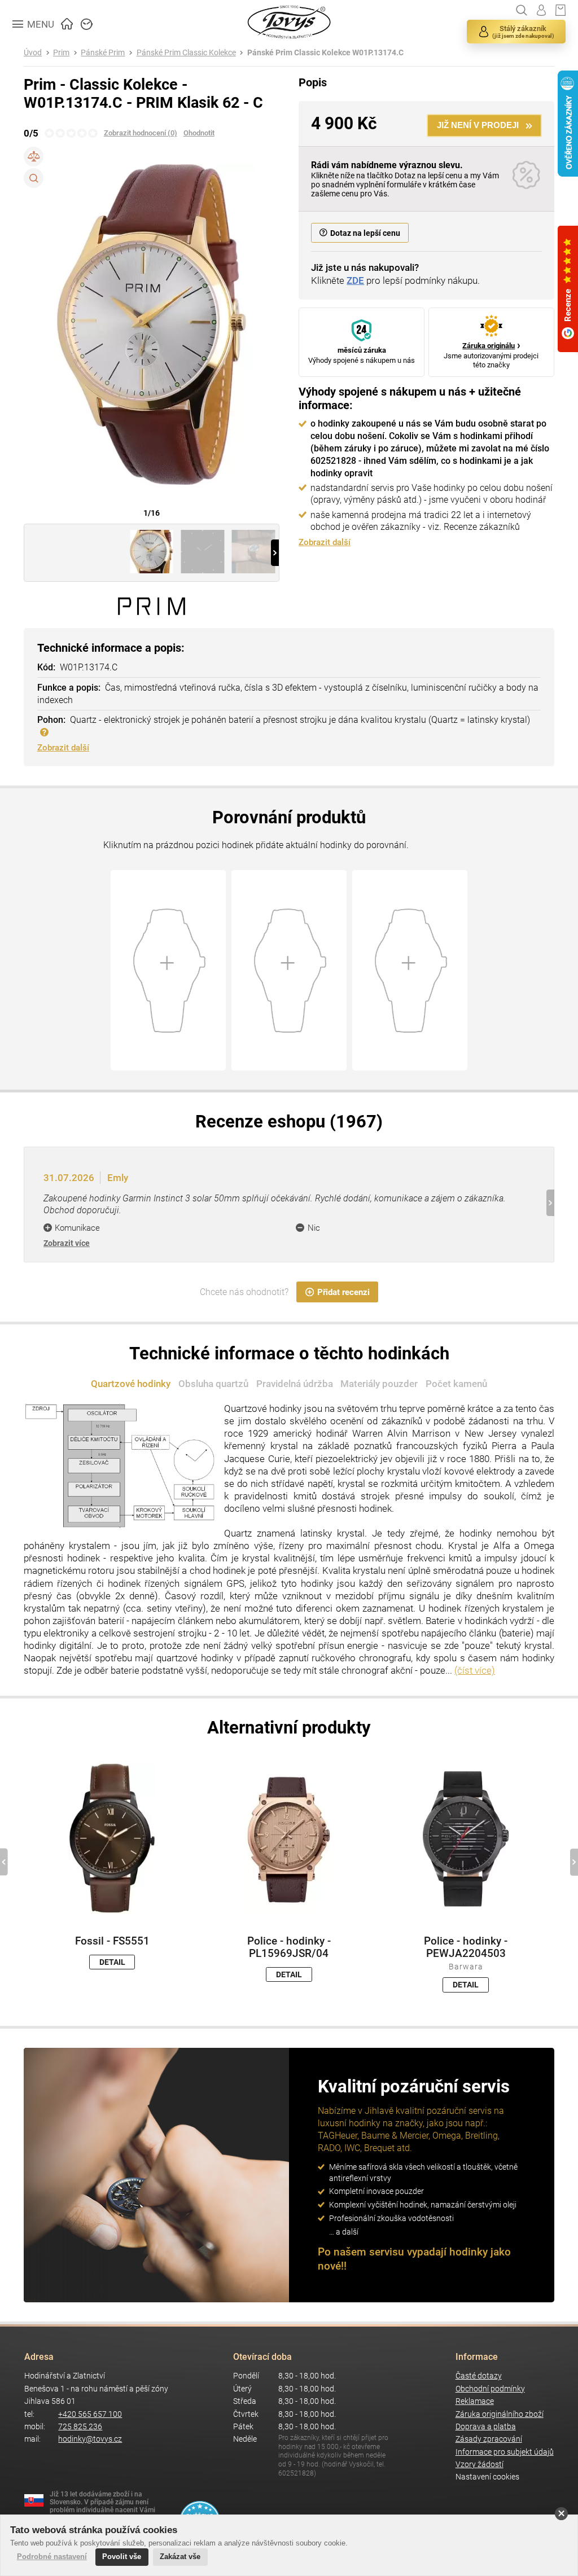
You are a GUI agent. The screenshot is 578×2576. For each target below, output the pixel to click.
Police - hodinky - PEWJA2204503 (466, 1947)
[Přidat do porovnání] (34, 157)
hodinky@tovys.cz (90, 2439)
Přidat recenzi (343, 1292)
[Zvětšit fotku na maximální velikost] (34, 178)
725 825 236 (80, 2427)
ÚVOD (67, 23)
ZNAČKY (87, 23)
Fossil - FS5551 (112, 1941)
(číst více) (475, 1670)
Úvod (33, 53)
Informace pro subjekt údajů (505, 2452)
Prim (61, 53)
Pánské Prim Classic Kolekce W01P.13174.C (325, 53)
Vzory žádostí (480, 2465)
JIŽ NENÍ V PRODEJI (478, 125)
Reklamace (475, 2401)
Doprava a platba (486, 2427)
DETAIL (112, 1962)
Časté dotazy (479, 2376)
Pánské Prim (103, 53)
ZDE (355, 280)
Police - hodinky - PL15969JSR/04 (289, 1947)
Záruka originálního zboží (500, 2414)
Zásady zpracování (489, 2439)
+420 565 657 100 (90, 2414)
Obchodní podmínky (490, 2389)
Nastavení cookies (487, 2477)
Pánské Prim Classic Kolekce (186, 53)
